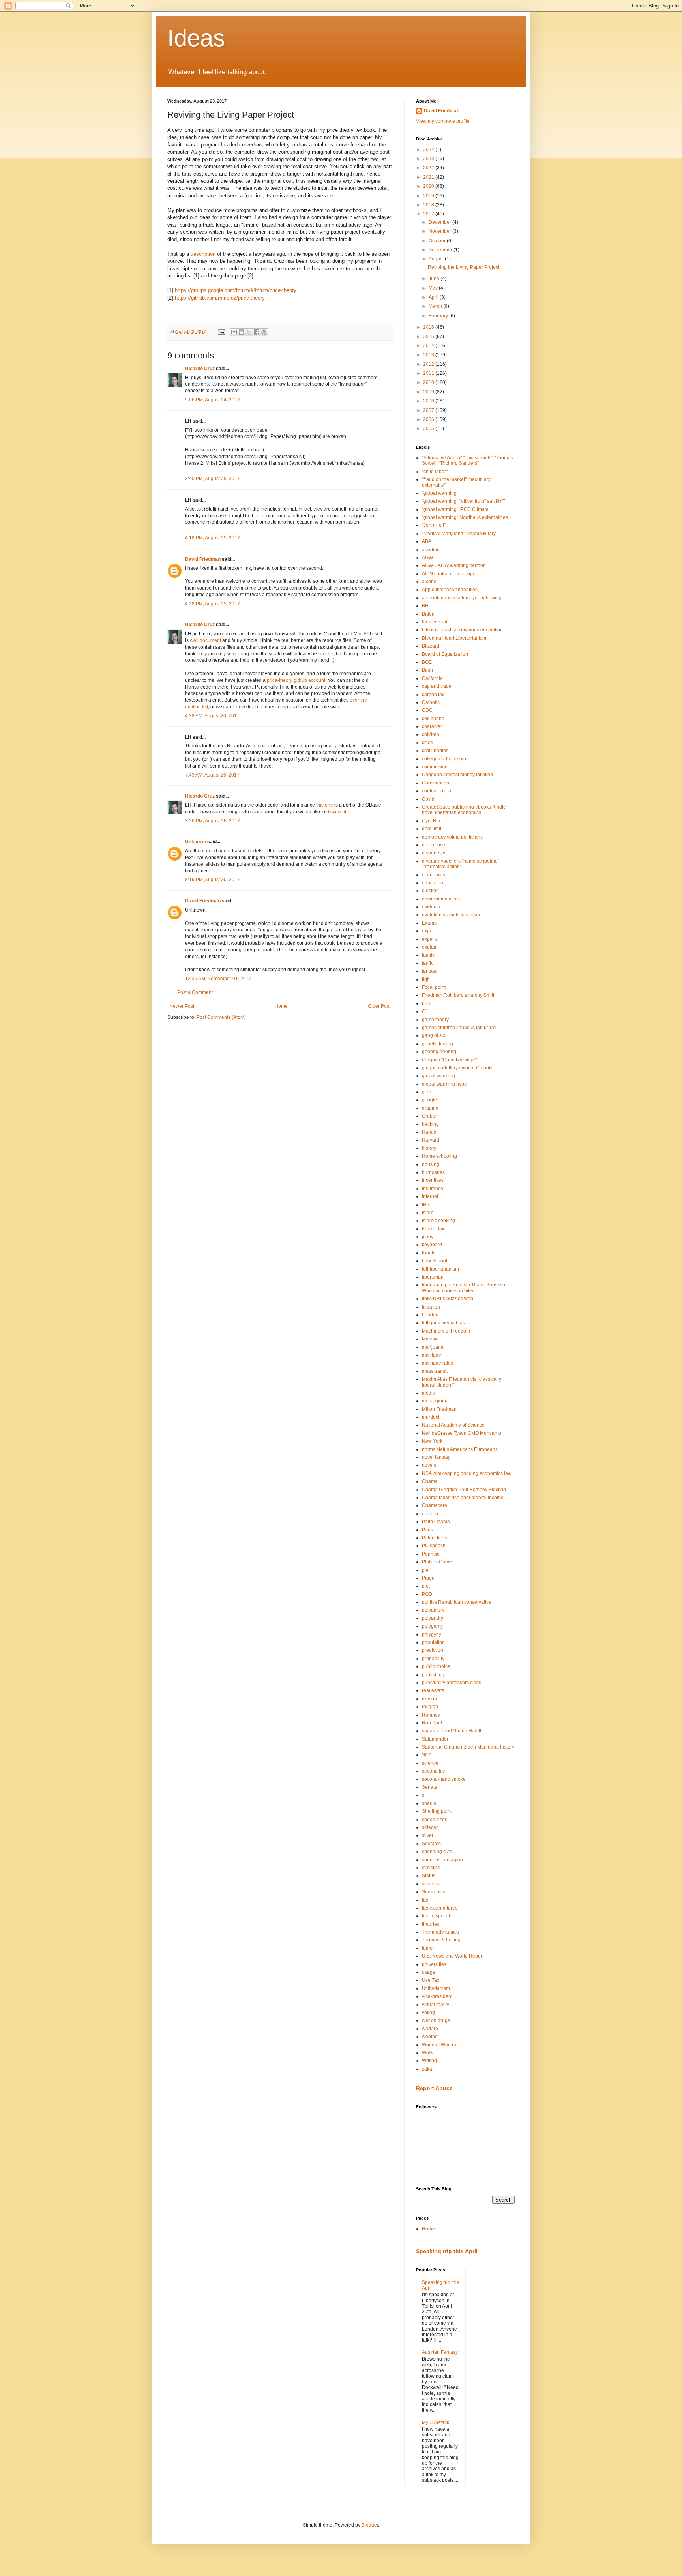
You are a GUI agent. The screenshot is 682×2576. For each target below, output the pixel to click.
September (441, 250)
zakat (428, 2069)
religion (430, 1707)
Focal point (434, 987)
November (440, 231)
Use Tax (431, 1980)
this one (325, 805)
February (439, 316)
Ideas (196, 38)
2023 (429, 159)
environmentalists (441, 899)
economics (434, 875)
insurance (433, 1189)
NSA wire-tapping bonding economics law (467, 1473)
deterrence (434, 845)
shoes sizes (435, 1820)
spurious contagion (442, 1860)
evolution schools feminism (451, 915)
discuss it (336, 812)
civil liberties (435, 751)
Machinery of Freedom (446, 1331)
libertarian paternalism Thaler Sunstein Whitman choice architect (464, 1288)
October (438, 241)
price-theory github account (296, 680)
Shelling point (437, 1811)
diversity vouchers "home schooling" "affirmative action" (461, 864)
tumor (428, 1948)
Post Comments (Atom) (221, 1017)
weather (431, 2037)
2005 (429, 429)
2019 (429, 196)
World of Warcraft (440, 2045)
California (432, 678)
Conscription (436, 783)
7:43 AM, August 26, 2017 (212, 775)
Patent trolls (435, 1538)
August (437, 259)
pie (425, 1570)
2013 (429, 355)
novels (429, 1465)
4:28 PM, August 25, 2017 (213, 604)
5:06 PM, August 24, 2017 (213, 400)
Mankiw (430, 1339)
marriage (432, 1355)
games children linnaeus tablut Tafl (459, 1028)
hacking (430, 1124)
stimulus (431, 1884)
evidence (432, 907)
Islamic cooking (438, 1221)
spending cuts (437, 1851)
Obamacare (435, 1505)
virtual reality (436, 2005)
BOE (427, 662)
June (435, 279)
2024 (429, 150)
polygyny (432, 1634)
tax (425, 1900)
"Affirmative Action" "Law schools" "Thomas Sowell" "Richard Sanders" (467, 461)
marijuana (433, 1347)
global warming (438, 1076)
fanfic (428, 963)
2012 (429, 364)
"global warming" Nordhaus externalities (465, 517)
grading (430, 1108)
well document (205, 640)
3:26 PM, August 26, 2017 (213, 821)
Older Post (379, 1006)
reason (429, 1699)
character (432, 726)
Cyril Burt (432, 821)
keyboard (432, 1245)
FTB (426, 1003)
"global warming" (440, 493)
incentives (433, 1180)
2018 (429, 205)
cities (427, 743)
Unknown (196, 842)
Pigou (428, 1578)
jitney (428, 1237)
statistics (431, 1868)
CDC (427, 710)
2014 (429, 346)
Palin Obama (436, 1522)
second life (434, 1771)
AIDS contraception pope (449, 574)
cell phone (433, 719)
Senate (430, 1787)
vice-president (437, 1996)
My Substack (436, 2422)
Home (281, 1006)
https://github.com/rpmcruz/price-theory (220, 298)
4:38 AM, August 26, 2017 (212, 716)
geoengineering (439, 1052)
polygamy (432, 1626)
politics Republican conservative (457, 1602)
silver (428, 1835)
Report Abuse (434, 2088)
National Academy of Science (453, 1425)
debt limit (432, 829)
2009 (429, 392)
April (434, 297)
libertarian (433, 1277)
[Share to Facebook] (257, 332)
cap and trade (437, 686)
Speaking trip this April (447, 2251)
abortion (431, 550)
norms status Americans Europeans (460, 1449)
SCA (427, 1755)
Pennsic (431, 1554)
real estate (433, 1690)
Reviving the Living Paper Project (464, 267)
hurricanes (433, 1172)
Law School (435, 1261)
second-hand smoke (444, 1779)
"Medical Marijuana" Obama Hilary (459, 534)
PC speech (434, 1546)
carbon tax (433, 695)
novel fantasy (436, 1457)
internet (430, 1196)
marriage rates (437, 1363)
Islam (428, 1213)
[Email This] (234, 332)
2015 (429, 337)
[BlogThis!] (242, 332)
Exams (429, 923)
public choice (436, 1666)
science (430, 1763)
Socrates (431, 1844)
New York (432, 1441)
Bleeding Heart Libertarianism (454, 638)
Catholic (431, 702)
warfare (430, 2029)
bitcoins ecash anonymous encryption (462, 630)
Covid (428, 799)
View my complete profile (443, 121)
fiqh (426, 979)
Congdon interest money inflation (457, 775)
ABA (427, 541)
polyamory (433, 1610)
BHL (427, 606)
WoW (428, 2053)
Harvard (431, 1140)
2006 (429, 419)
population (433, 1642)
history (429, 1148)
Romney (431, 1715)
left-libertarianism (440, 1269)
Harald (429, 1132)
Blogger (370, 2525)
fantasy (430, 971)
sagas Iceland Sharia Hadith (452, 1731)
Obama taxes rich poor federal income (463, 1498)
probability (433, 1659)
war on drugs (436, 2020)
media (429, 1393)
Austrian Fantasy (440, 2352)
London (430, 1315)
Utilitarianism (436, 1988)
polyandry (433, 1618)
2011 (429, 373)
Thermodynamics (440, 1932)
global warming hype (444, 1084)
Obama (430, 1481)
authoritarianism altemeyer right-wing (462, 598)
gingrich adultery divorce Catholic (458, 1068)
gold (427, 1092)
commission (435, 767)
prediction (433, 1650)
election (430, 891)
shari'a (429, 1803)
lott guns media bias (443, 1323)
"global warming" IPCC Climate (455, 509)
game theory (435, 1020)
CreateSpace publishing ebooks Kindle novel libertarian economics (464, 810)
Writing (429, 2061)
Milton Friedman (439, 1409)
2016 (429, 327)
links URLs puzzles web (448, 1299)
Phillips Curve (437, 1562)
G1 (425, 1011)
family (428, 955)
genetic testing (437, 1044)
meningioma (435, 1401)
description (203, 254)
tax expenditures (440, 1908)
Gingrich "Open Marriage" (449, 1060)
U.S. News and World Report (453, 1956)
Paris (427, 1530)
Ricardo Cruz (200, 369)
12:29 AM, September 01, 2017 (218, 979)
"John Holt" (434, 525)
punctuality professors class (452, 1683)
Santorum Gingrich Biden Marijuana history (468, 1747)
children (431, 734)
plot (426, 1586)
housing (431, 1164)
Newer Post (182, 1006)
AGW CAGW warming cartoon (454, 565)
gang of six (434, 1035)
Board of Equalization (445, 654)
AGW (427, 558)
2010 (429, 382)
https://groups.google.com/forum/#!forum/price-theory (236, 290)
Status (429, 1876)
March (436, 306)
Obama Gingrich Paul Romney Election (464, 1490)
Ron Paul (432, 1723)
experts (430, 939)
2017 (429, 214)
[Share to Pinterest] (264, 332)
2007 (429, 410)
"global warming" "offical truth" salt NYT (464, 501)
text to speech (437, 1916)
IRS (426, 1205)
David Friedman (203, 559)
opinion (430, 1514)
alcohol (430, 582)
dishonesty (434, 853)
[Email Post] (221, 331)
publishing (433, 1675)
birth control (435, 622)
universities (434, 1964)
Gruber (429, 1116)
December (440, 222)
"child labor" (435, 472)
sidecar (430, 1827)
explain (430, 947)
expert (429, 931)
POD (427, 1594)
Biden (428, 614)
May (434, 288)
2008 (429, 401)
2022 (429, 168)
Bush (427, 670)
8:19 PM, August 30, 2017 (213, 880)
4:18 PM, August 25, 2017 (213, 538)
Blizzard (431, 646)
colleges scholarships (445, 759)
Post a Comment (195, 992)
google (429, 1100)
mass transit (435, 1371)
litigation (431, 1307)
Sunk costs (434, 1892)
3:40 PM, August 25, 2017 (213, 479)
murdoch (431, 1417)
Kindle (429, 1253)
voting (428, 2012)
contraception (437, 791)
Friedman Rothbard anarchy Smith (459, 995)
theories (431, 1924)
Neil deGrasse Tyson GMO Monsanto (462, 1433)
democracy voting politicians (452, 837)
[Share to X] (249, 332)
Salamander (435, 1739)
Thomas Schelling (441, 1940)
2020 (429, 186)
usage (429, 1972)
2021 (429, 177)
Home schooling (439, 1156)
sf (424, 1795)
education (433, 883)
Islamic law (434, 1229)
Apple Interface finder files (450, 590)
